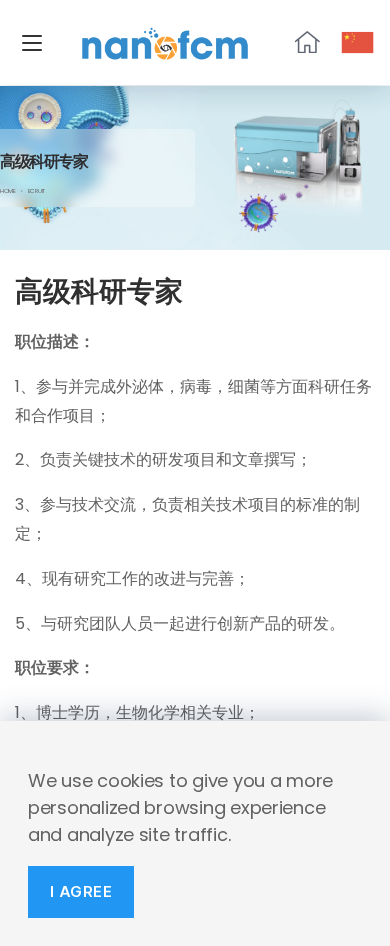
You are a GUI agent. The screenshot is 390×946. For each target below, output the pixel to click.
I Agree (81, 891)
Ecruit (36, 191)
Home (8, 191)
